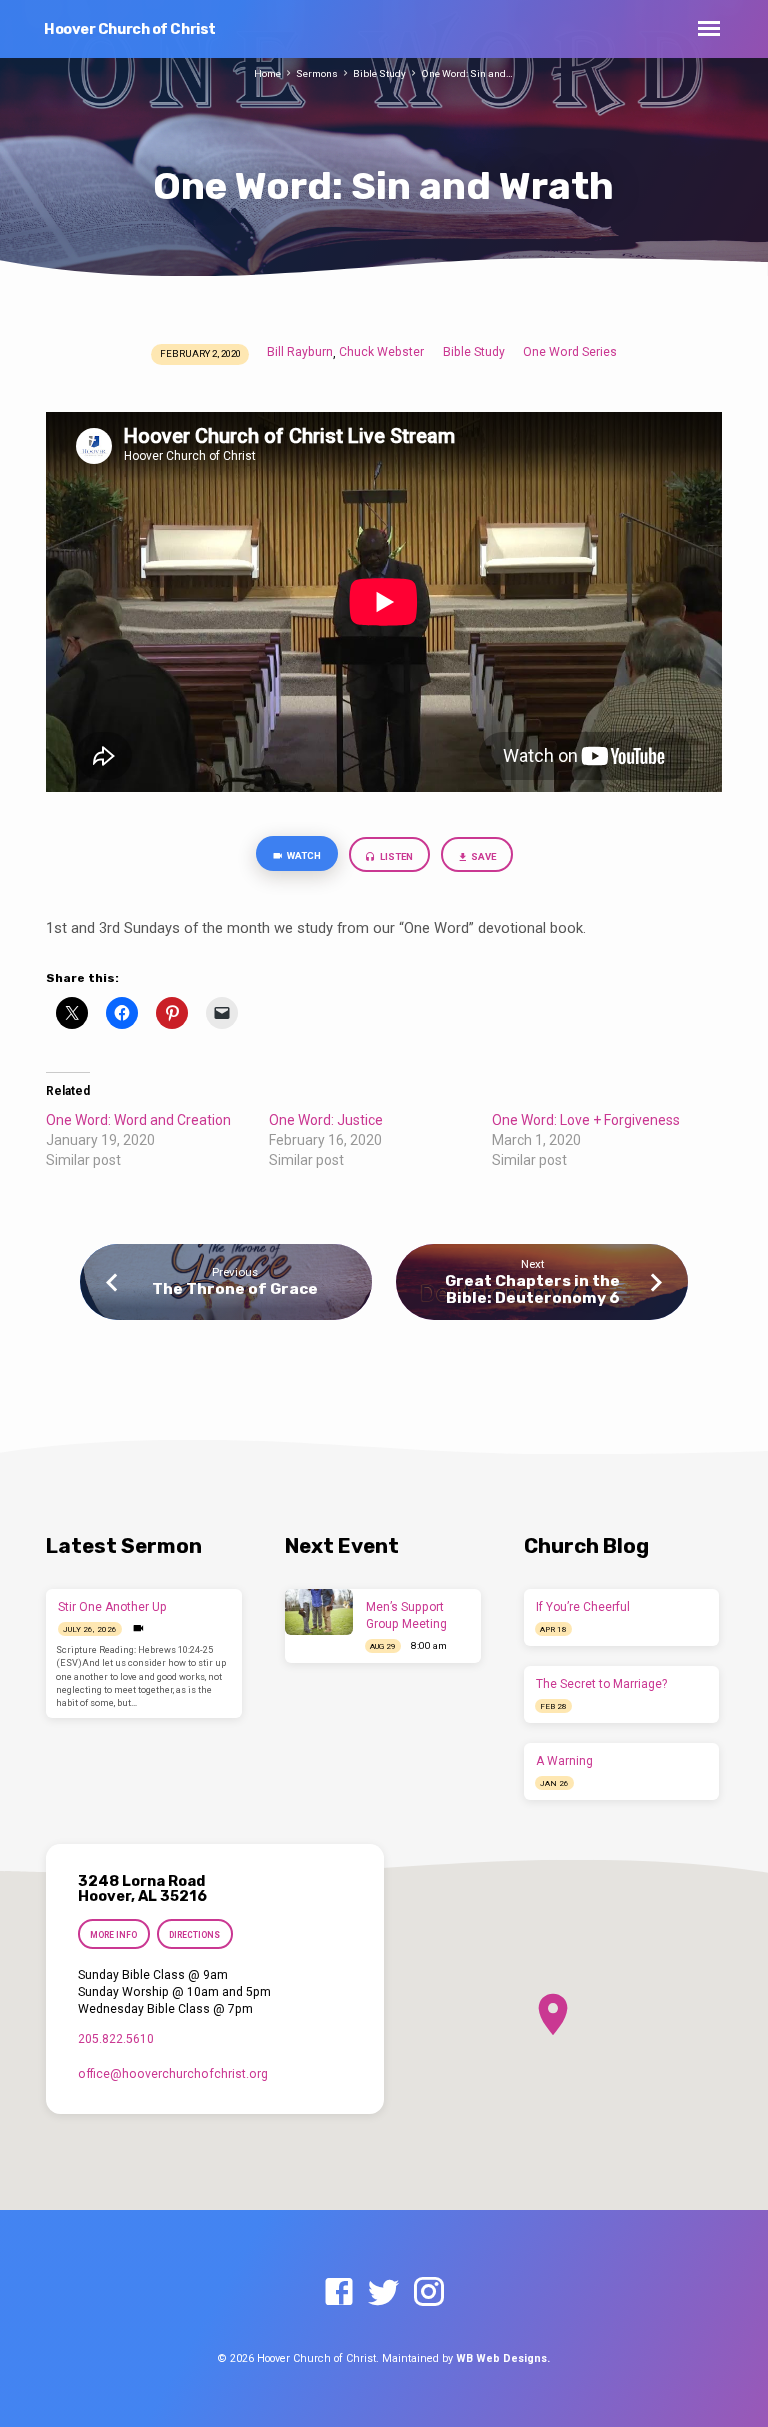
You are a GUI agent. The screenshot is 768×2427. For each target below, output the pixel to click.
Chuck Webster (381, 352)
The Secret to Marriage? (601, 1684)
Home (267, 73)
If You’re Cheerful (583, 1607)
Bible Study (379, 73)
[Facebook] (339, 2293)
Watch (303, 855)
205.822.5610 (116, 2039)
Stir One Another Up (112, 1607)
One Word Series (570, 352)
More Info (113, 1935)
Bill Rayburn (300, 352)
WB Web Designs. (503, 2358)
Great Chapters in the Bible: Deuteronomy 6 (532, 1289)
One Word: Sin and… (467, 73)
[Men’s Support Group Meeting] (319, 1612)
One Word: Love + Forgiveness (586, 1120)
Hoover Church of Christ (130, 29)
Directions (195, 1935)
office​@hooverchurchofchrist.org (173, 2074)
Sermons (317, 73)
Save (482, 856)
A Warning (564, 1761)
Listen (395, 856)
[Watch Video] (138, 1628)
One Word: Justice (326, 1120)
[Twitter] (384, 2293)
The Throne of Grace (235, 1289)
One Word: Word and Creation (138, 1120)
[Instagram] (429, 2293)
